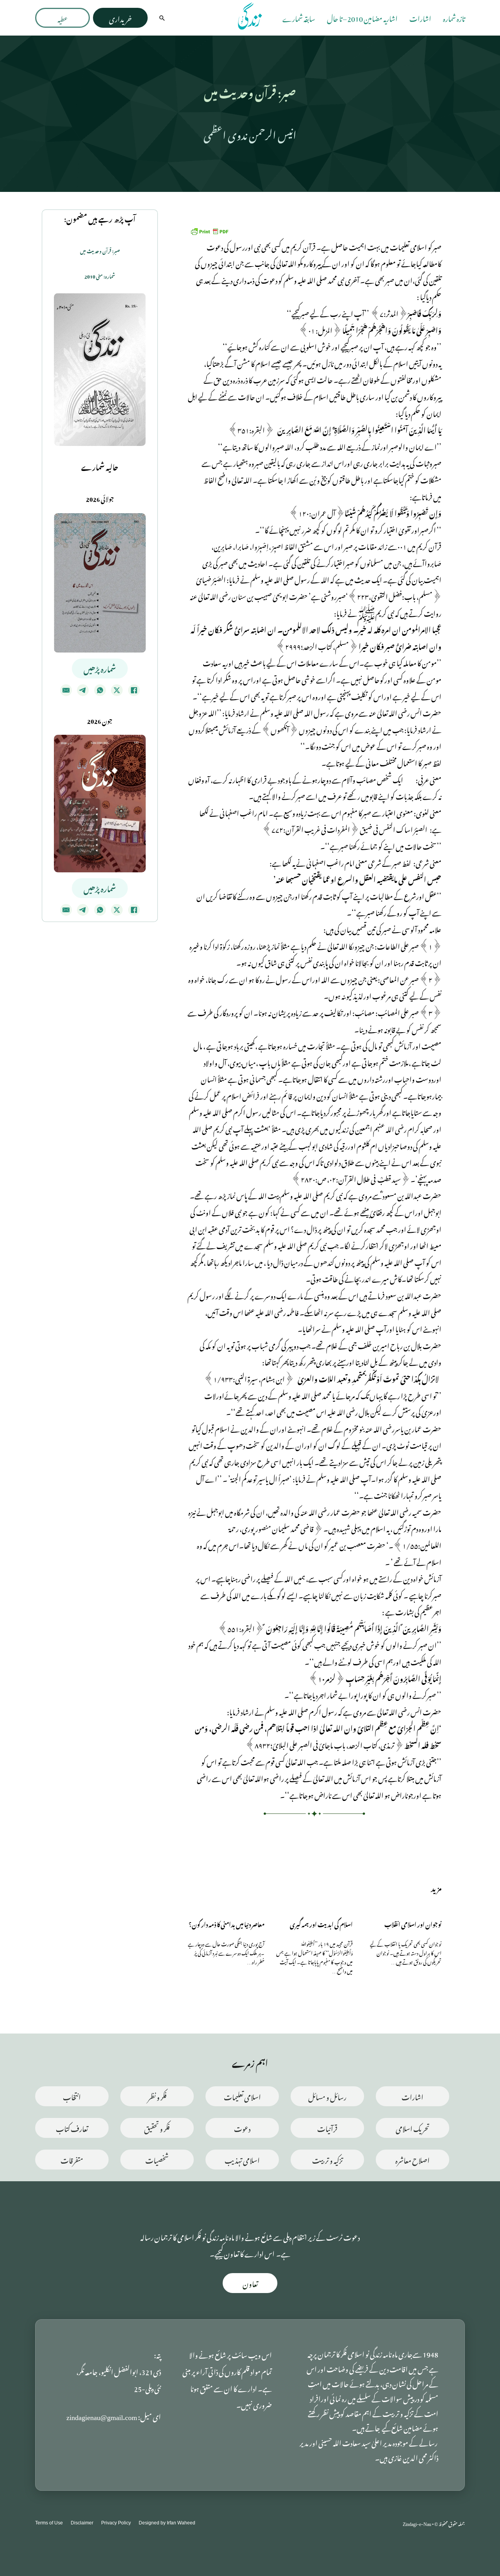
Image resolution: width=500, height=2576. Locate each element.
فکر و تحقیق (157, 2128)
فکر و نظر (157, 2096)
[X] (117, 690)
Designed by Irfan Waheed (167, 2523)
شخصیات (157, 2159)
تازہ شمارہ (454, 18)
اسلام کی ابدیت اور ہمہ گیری (321, 1923)
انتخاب (72, 2096)
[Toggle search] (162, 18)
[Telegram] (83, 690)
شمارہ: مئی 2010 (100, 276)
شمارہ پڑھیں (100, 668)
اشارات (420, 18)
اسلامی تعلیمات (242, 2096)
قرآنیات (327, 2128)
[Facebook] (134, 690)
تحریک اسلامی (413, 2128)
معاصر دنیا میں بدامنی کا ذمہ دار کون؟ (227, 1923)
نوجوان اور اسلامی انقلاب (413, 1923)
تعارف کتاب (72, 2128)
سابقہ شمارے (299, 18)
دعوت (242, 2128)
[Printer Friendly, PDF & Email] (209, 230)
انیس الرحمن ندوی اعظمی (250, 133)
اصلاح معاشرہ (412, 2159)
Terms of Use (49, 2523)
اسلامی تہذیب (242, 2159)
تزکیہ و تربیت (328, 2159)
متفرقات (72, 2159)
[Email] (66, 690)
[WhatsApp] (100, 690)
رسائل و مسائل (327, 2096)
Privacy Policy (116, 2523)
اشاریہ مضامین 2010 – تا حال (362, 18)
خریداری (120, 18)
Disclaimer (82, 2523)
